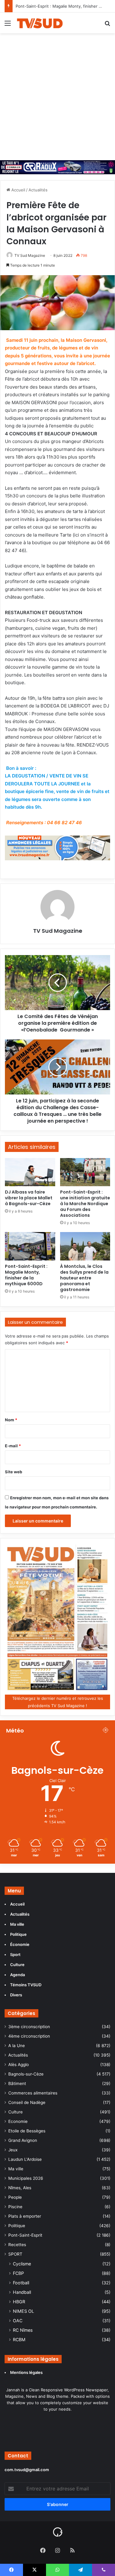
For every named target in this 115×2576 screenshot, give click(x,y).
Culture (15, 2112)
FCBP (18, 2273)
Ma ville (16, 2169)
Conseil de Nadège (27, 2102)
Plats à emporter (25, 2216)
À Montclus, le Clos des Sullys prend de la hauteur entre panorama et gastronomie (84, 1278)
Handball (22, 2292)
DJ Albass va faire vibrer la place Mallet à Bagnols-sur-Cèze (29, 1198)
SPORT (15, 2254)
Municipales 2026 (26, 2178)
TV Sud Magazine (30, 255)
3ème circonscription (29, 2027)
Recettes (17, 2245)
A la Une (17, 2046)
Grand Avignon (23, 2140)
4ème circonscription (29, 2036)
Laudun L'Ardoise (25, 2159)
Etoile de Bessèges (27, 2131)
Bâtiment (17, 2083)
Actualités (38, 190)
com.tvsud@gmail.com (27, 2470)
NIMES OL (23, 2311)
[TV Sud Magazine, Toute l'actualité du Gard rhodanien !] (40, 23)
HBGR (19, 2302)
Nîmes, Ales (20, 2188)
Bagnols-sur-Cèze (26, 2074)
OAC (18, 2321)
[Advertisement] (57, 94)
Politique (17, 2226)
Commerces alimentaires (33, 2093)
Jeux (13, 2150)
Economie (18, 2121)
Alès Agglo (19, 2065)
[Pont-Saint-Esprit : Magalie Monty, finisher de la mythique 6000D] (30, 1246)
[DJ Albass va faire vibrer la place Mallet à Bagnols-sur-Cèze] (30, 1172)
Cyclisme (22, 2264)
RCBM (19, 2340)
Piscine (15, 2207)
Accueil (18, 190)
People (15, 2197)
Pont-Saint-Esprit (25, 2235)
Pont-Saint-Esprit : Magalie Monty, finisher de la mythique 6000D (26, 1275)
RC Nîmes (23, 2330)
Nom (11, 1420)
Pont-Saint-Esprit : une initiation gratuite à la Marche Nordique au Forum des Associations (85, 1204)
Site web (13, 1472)
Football (21, 2283)
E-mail (13, 1446)
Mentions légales (27, 2372)
